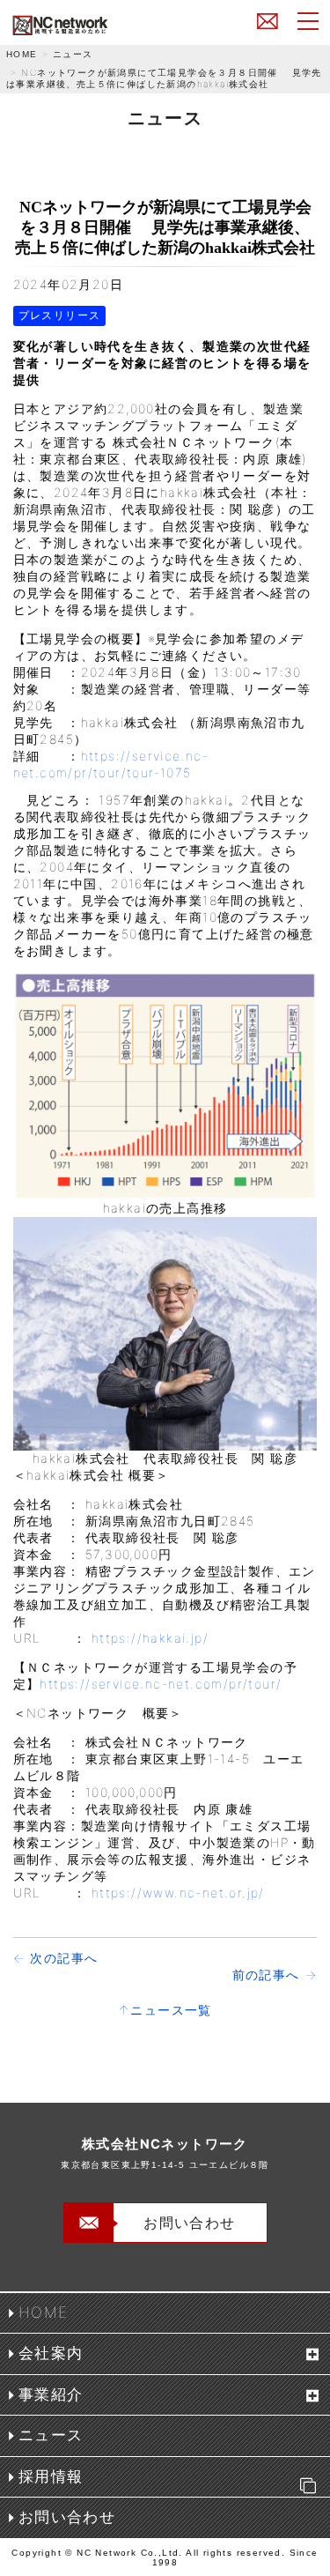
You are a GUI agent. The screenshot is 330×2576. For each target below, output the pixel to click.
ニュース (73, 54)
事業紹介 (51, 2394)
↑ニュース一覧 (165, 2010)
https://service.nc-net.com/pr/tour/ (161, 1684)
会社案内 (51, 2353)
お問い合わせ (268, 20)
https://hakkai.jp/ (150, 1638)
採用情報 (51, 2476)
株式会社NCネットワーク (100, 25)
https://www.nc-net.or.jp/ (178, 1893)
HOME (22, 54)
